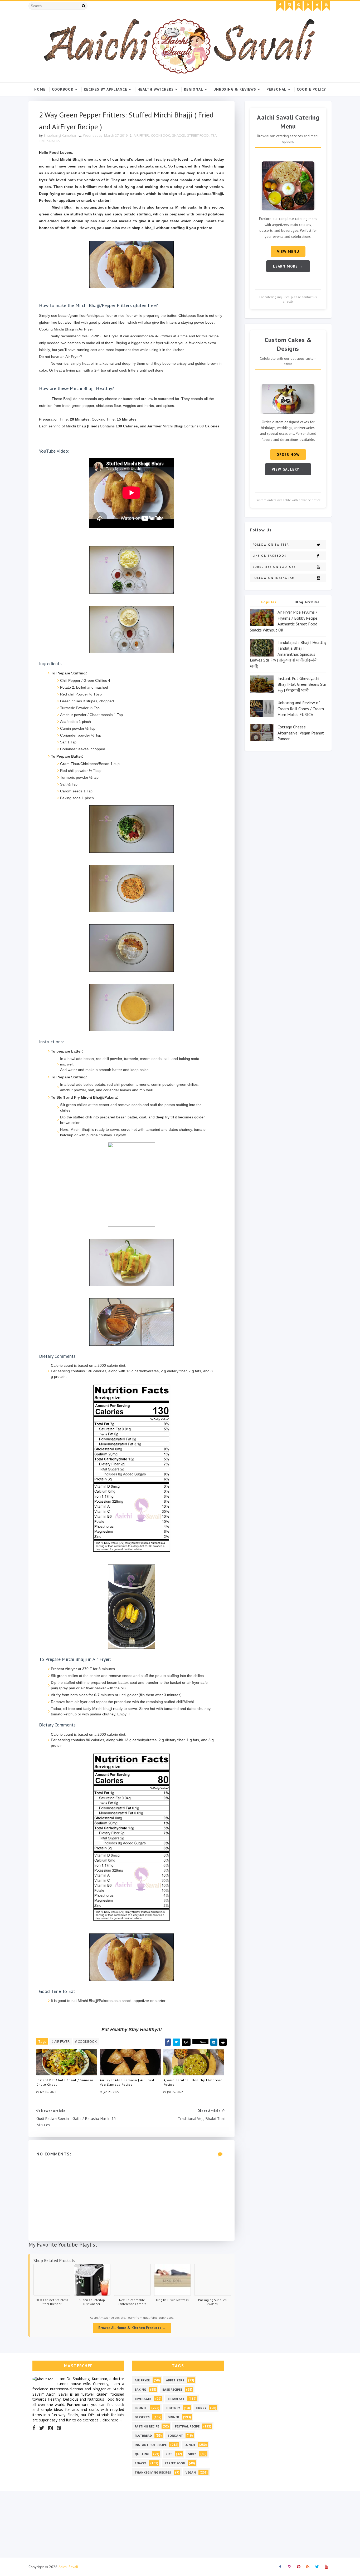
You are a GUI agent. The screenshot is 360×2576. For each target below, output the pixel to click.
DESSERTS (142, 2417)
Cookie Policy (311, 89)
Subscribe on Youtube (274, 567)
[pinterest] (299, 6)
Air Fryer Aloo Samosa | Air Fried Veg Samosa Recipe (127, 2082)
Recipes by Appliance (106, 89)
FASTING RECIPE (147, 2426)
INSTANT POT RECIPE (151, 2445)
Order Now (288, 455)
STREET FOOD (198, 135)
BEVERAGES (143, 2399)
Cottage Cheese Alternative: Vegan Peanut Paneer (301, 733)
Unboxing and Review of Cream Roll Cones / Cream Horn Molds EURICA (301, 709)
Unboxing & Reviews (235, 89)
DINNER (173, 2417)
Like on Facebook (269, 556)
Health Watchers (156, 89)
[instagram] (289, 6)
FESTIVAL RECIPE (187, 2426)
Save (203, 2042)
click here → (113, 2420)
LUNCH (190, 2445)
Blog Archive (307, 602)
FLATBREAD (143, 2436)
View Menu (288, 251)
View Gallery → (288, 469)
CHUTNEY (173, 2408)
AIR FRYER (141, 135)
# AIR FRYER (60, 2041)
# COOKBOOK (86, 2041)
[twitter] (317, 6)
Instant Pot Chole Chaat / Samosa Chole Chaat (65, 2082)
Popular (269, 602)
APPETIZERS (175, 2380)
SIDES (192, 2454)
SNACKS (179, 135)
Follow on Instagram (274, 578)
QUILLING (142, 2454)
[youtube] (326, 6)
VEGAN (191, 2472)
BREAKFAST (176, 2399)
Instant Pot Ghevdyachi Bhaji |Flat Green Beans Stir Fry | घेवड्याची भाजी (302, 684)
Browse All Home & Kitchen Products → (132, 2328)
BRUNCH (141, 2408)
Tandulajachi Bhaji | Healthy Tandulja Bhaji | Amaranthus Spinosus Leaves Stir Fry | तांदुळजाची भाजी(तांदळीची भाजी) (288, 654)
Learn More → (288, 266)
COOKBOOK (160, 135)
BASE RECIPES (172, 2389)
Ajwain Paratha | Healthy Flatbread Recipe (193, 2082)
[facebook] (280, 6)
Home (40, 89)
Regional (194, 89)
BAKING (140, 2389)
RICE (169, 2454)
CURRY (201, 2408)
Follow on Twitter (271, 545)
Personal (276, 89)
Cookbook (63, 89)
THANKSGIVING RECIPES (153, 2472)
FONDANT (175, 2436)
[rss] (308, 6)
